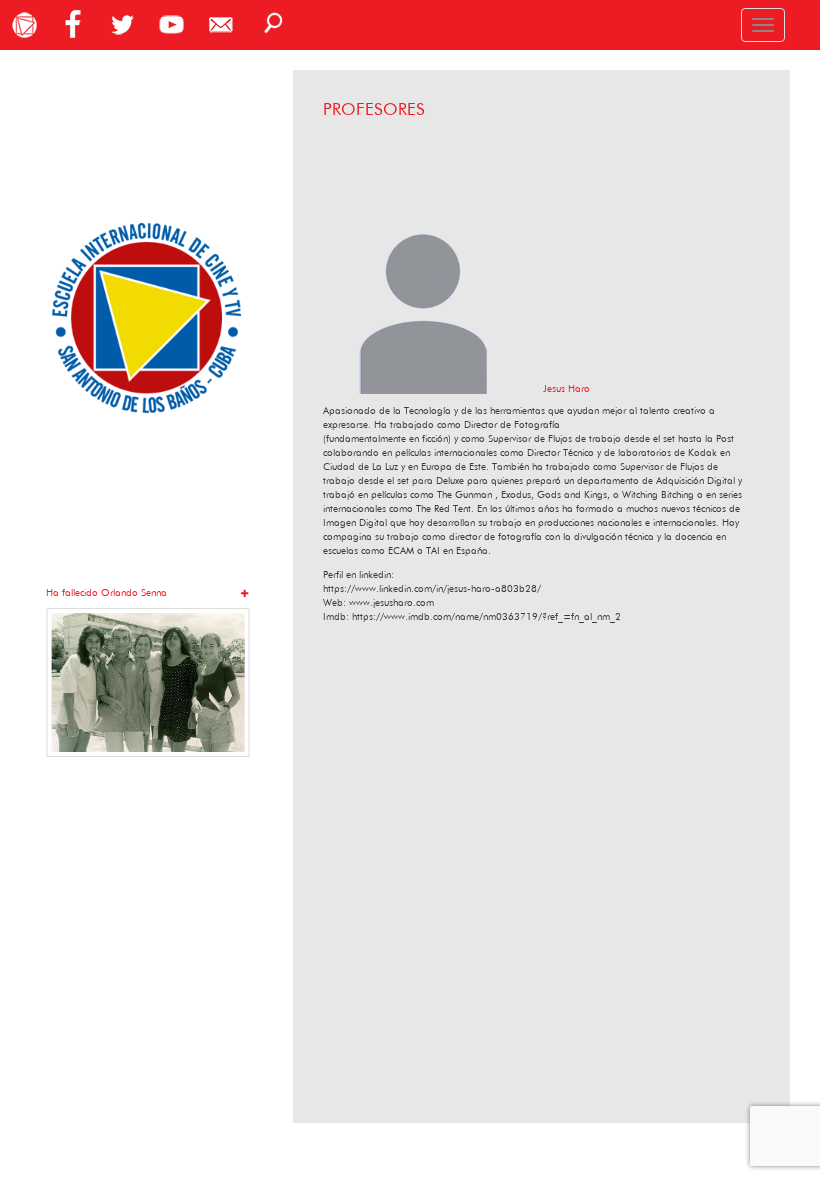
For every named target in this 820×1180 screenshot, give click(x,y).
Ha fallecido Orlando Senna (106, 592)
